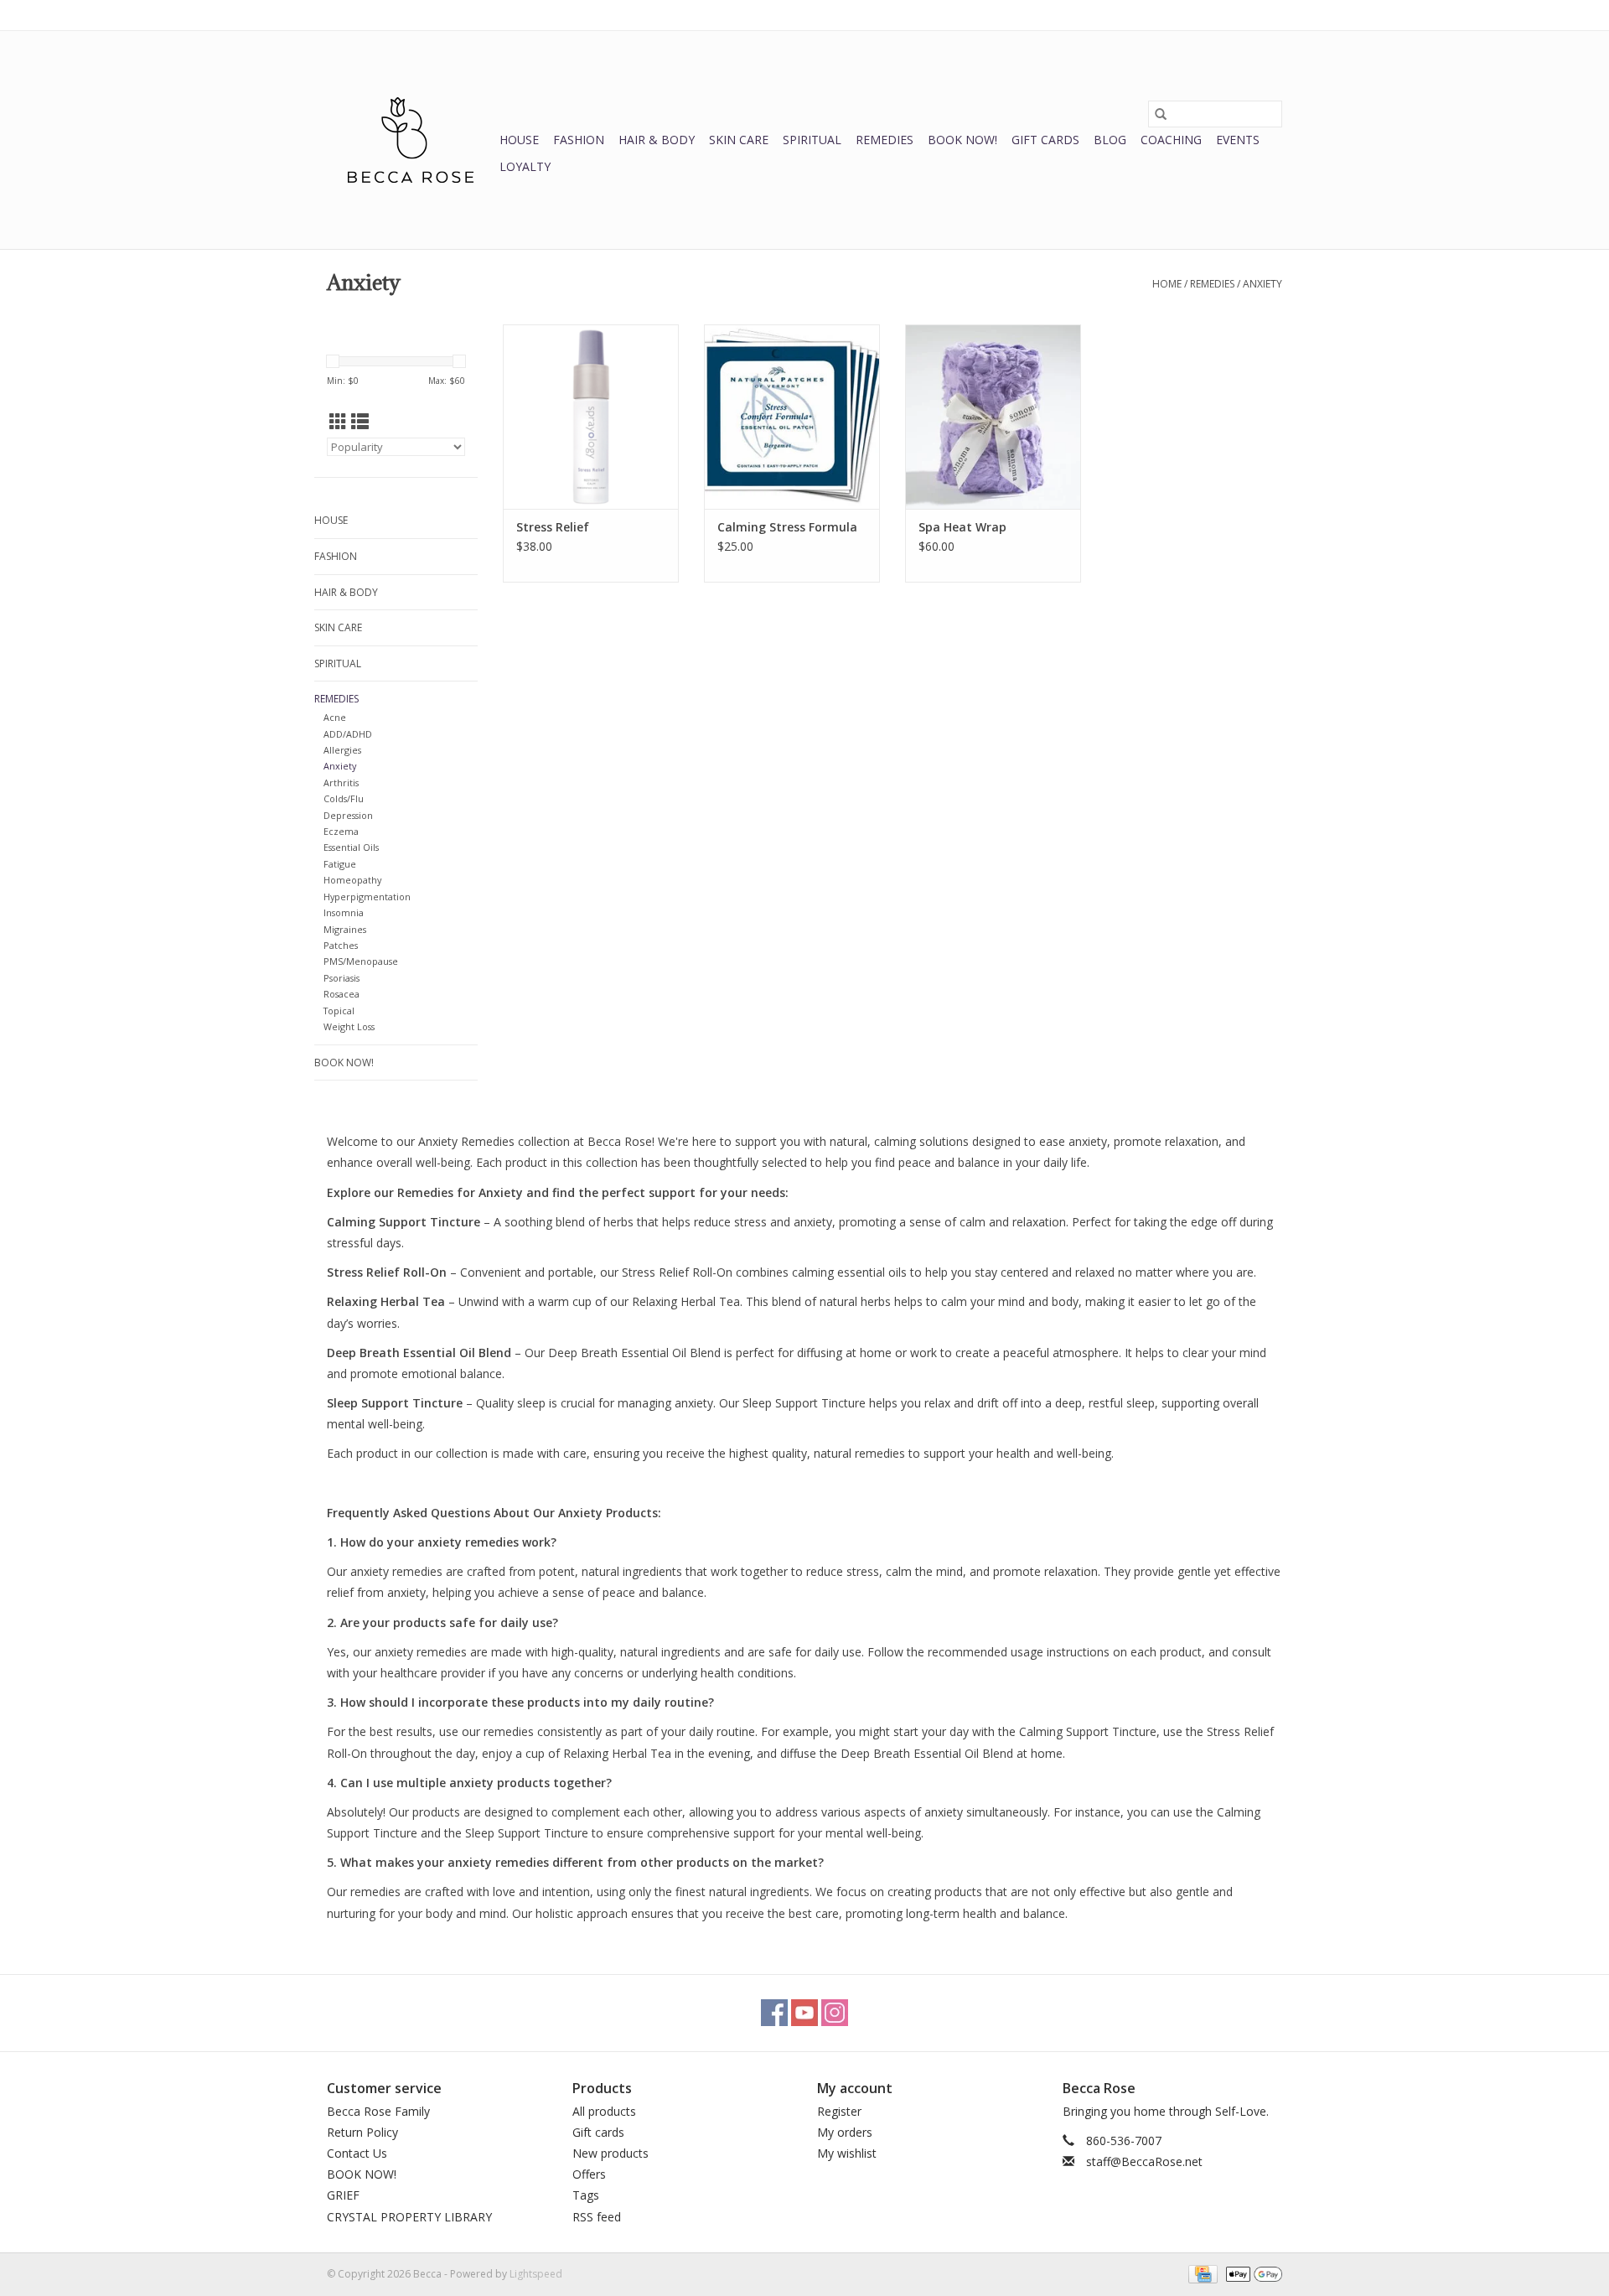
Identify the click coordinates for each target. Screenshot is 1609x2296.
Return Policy (362, 2132)
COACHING (1171, 140)
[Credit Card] (1201, 2273)
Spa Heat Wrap (962, 527)
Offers (589, 2174)
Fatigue (340, 864)
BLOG (1110, 140)
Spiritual (812, 140)
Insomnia (344, 912)
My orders (845, 2132)
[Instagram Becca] (835, 2013)
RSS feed (597, 2217)
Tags (586, 2195)
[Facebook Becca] (774, 2013)
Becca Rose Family (378, 2111)
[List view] (360, 422)
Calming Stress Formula (787, 527)
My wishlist (847, 2153)
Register (839, 2111)
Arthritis (341, 783)
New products (610, 2153)
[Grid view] (338, 422)
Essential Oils (351, 847)
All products (604, 2111)
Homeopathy (352, 880)
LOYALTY (525, 166)
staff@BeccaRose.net (1144, 2161)
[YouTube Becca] (804, 2013)
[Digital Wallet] (1251, 2273)
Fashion (579, 140)
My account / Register (1231, 15)
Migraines (345, 929)
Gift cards (1045, 140)
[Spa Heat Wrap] (993, 417)
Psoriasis (341, 978)
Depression (348, 815)
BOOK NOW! (962, 140)
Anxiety (1262, 284)
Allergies (342, 750)
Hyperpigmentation (367, 897)
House (519, 140)
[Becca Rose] (411, 140)
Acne (335, 717)
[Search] (1161, 114)
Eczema (341, 831)
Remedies (885, 140)
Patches (341, 945)
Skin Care (739, 140)
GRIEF (343, 2195)
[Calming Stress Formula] (792, 417)
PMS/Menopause (361, 961)
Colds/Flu (344, 798)
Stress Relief (553, 527)
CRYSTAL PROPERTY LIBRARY (409, 2217)
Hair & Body (657, 140)
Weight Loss (349, 1026)
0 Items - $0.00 (1107, 15)
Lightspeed (536, 2274)
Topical (339, 1011)
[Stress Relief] (591, 417)
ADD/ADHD (348, 734)
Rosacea (341, 994)
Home (1167, 284)
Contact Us (357, 2153)
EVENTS (1238, 140)
